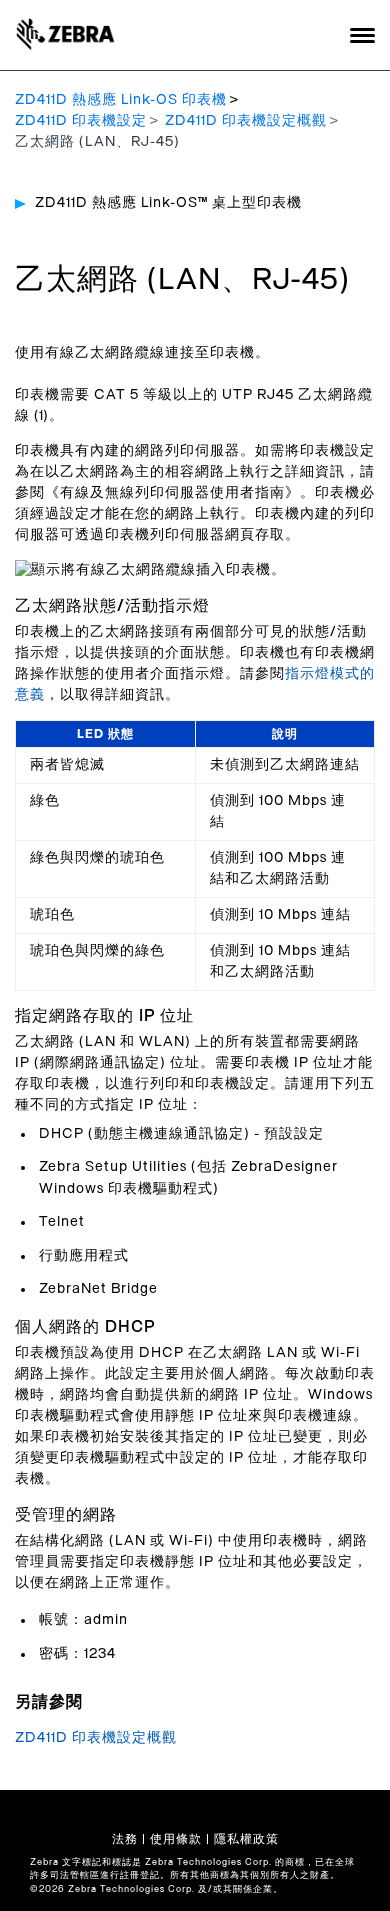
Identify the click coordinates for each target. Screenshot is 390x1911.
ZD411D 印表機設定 (81, 121)
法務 (125, 1839)
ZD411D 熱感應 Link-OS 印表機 (121, 100)
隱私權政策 (246, 1839)
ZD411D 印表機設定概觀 (246, 121)
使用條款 (176, 1839)
